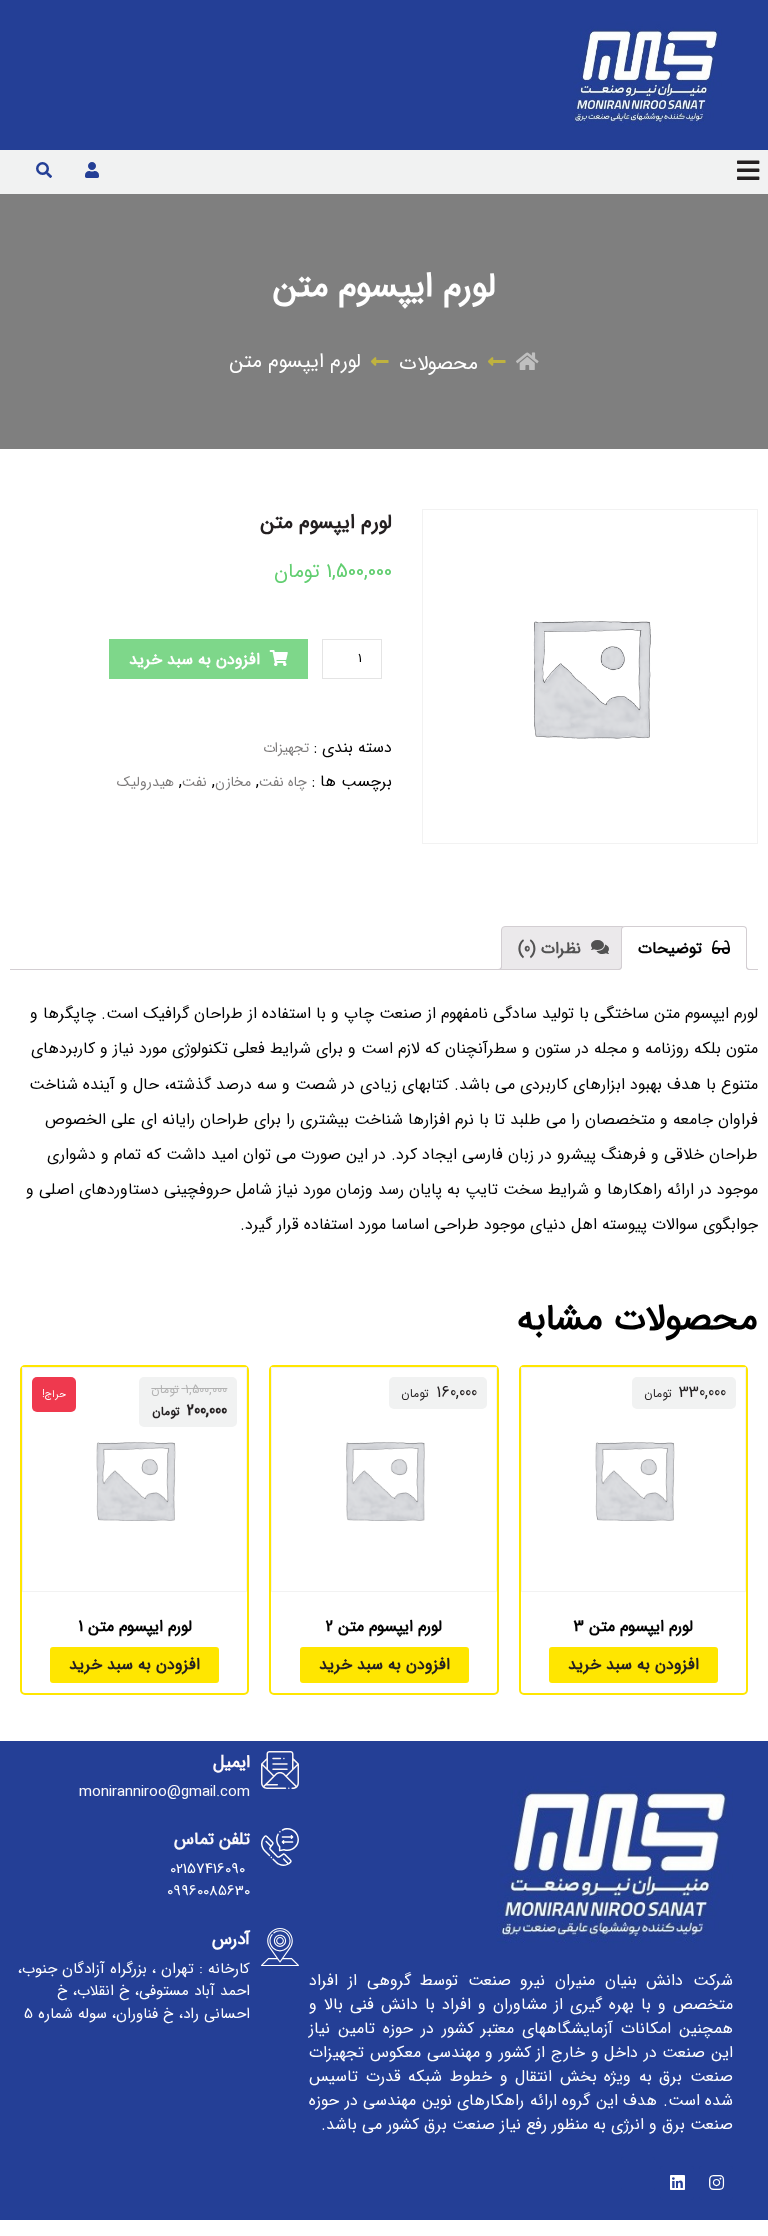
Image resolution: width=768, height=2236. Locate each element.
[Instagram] (716, 2183)
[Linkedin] (677, 2183)
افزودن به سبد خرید (194, 659)
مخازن (233, 782)
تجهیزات (286, 748)
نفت (194, 782)
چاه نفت (283, 782)
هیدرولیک (145, 782)
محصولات (438, 363)
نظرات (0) (552, 948)
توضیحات (672, 948)
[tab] (684, 948)
